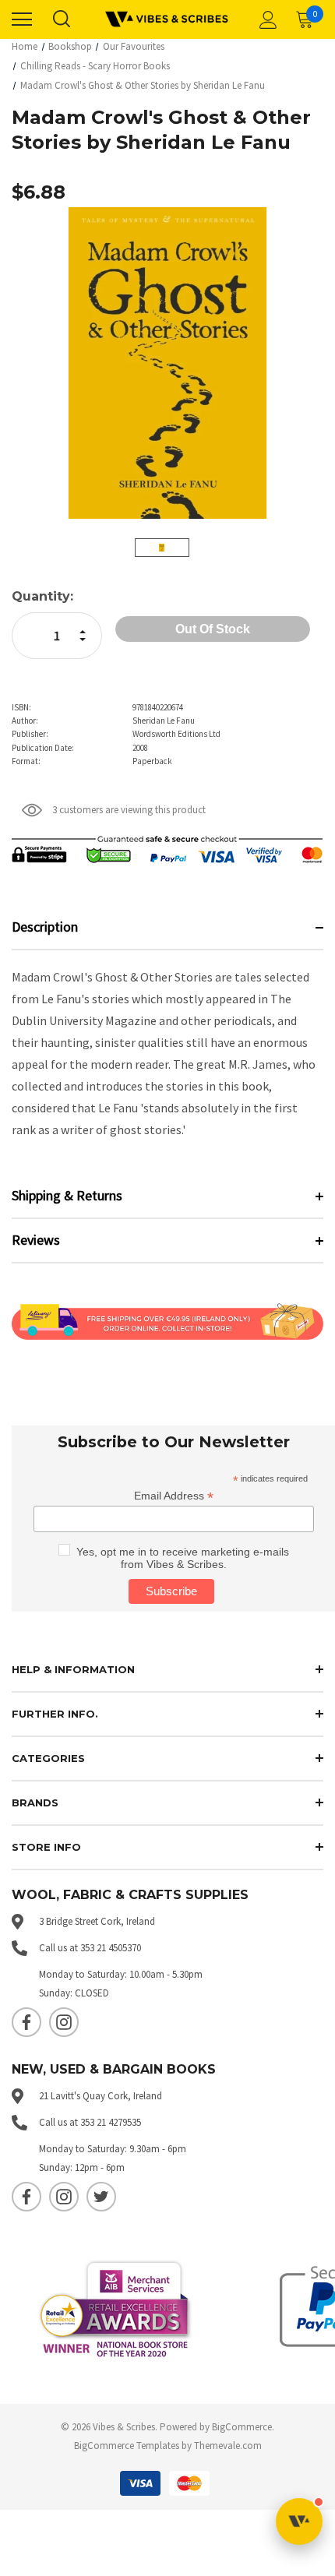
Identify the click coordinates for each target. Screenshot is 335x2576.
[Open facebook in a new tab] (26, 2022)
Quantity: (42, 596)
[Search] (61, 19)
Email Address (174, 1496)
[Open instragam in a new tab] (64, 2022)
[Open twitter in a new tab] (101, 2197)
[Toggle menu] (22, 19)
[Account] (266, 19)
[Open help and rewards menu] (299, 2521)
